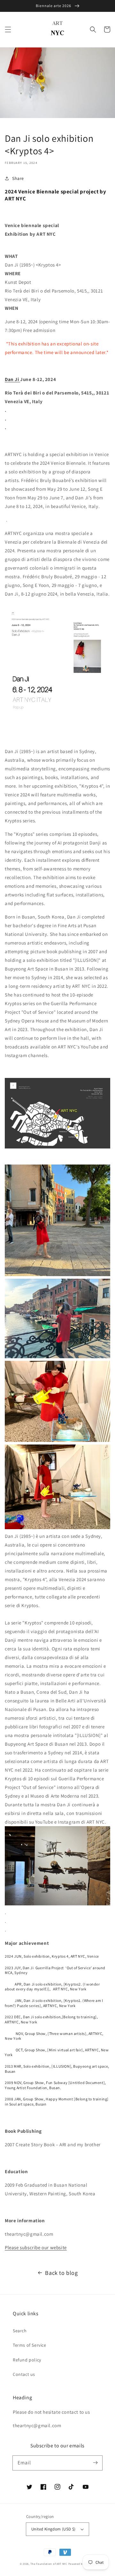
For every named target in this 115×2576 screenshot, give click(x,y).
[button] (8, 30)
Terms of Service (30, 2345)
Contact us (24, 2374)
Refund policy (27, 2360)
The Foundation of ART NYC (49, 2564)
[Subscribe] (95, 2463)
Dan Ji (12, 379)
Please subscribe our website (36, 2247)
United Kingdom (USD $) (54, 2529)
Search (20, 2331)
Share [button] (18, 178)
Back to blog (61, 2273)
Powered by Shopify (82, 2564)
